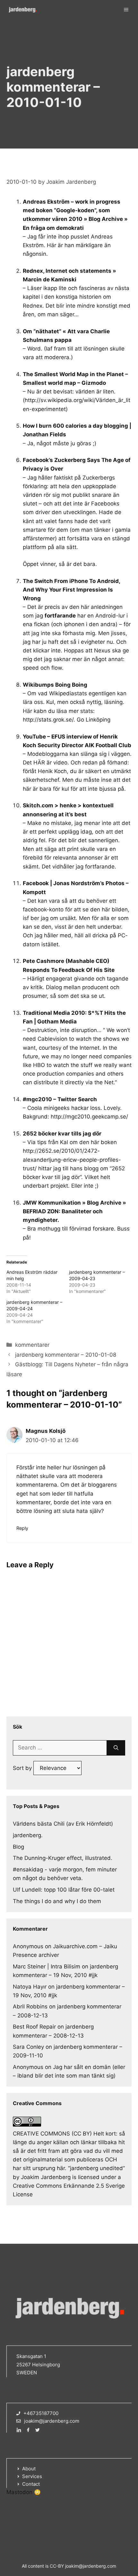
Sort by (23, 1768)
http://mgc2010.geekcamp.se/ (89, 1117)
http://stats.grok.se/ (48, 720)
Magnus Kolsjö (46, 1431)
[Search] (116, 1748)
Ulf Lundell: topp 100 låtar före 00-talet (64, 1890)
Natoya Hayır (30, 1987)
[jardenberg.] (22, 10)
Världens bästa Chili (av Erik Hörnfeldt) (63, 1824)
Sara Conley (28, 2047)
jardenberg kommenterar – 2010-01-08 (66, 1355)
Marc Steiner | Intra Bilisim (47, 1966)
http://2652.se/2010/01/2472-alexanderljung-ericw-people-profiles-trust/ (72, 1159)
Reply (22, 1528)
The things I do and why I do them (57, 1901)
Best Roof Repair (34, 2027)
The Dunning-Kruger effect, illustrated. (63, 1858)
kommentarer (32, 1345)
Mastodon (19, 2492)
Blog (18, 1847)
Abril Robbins (30, 2007)
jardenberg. (28, 1835)
